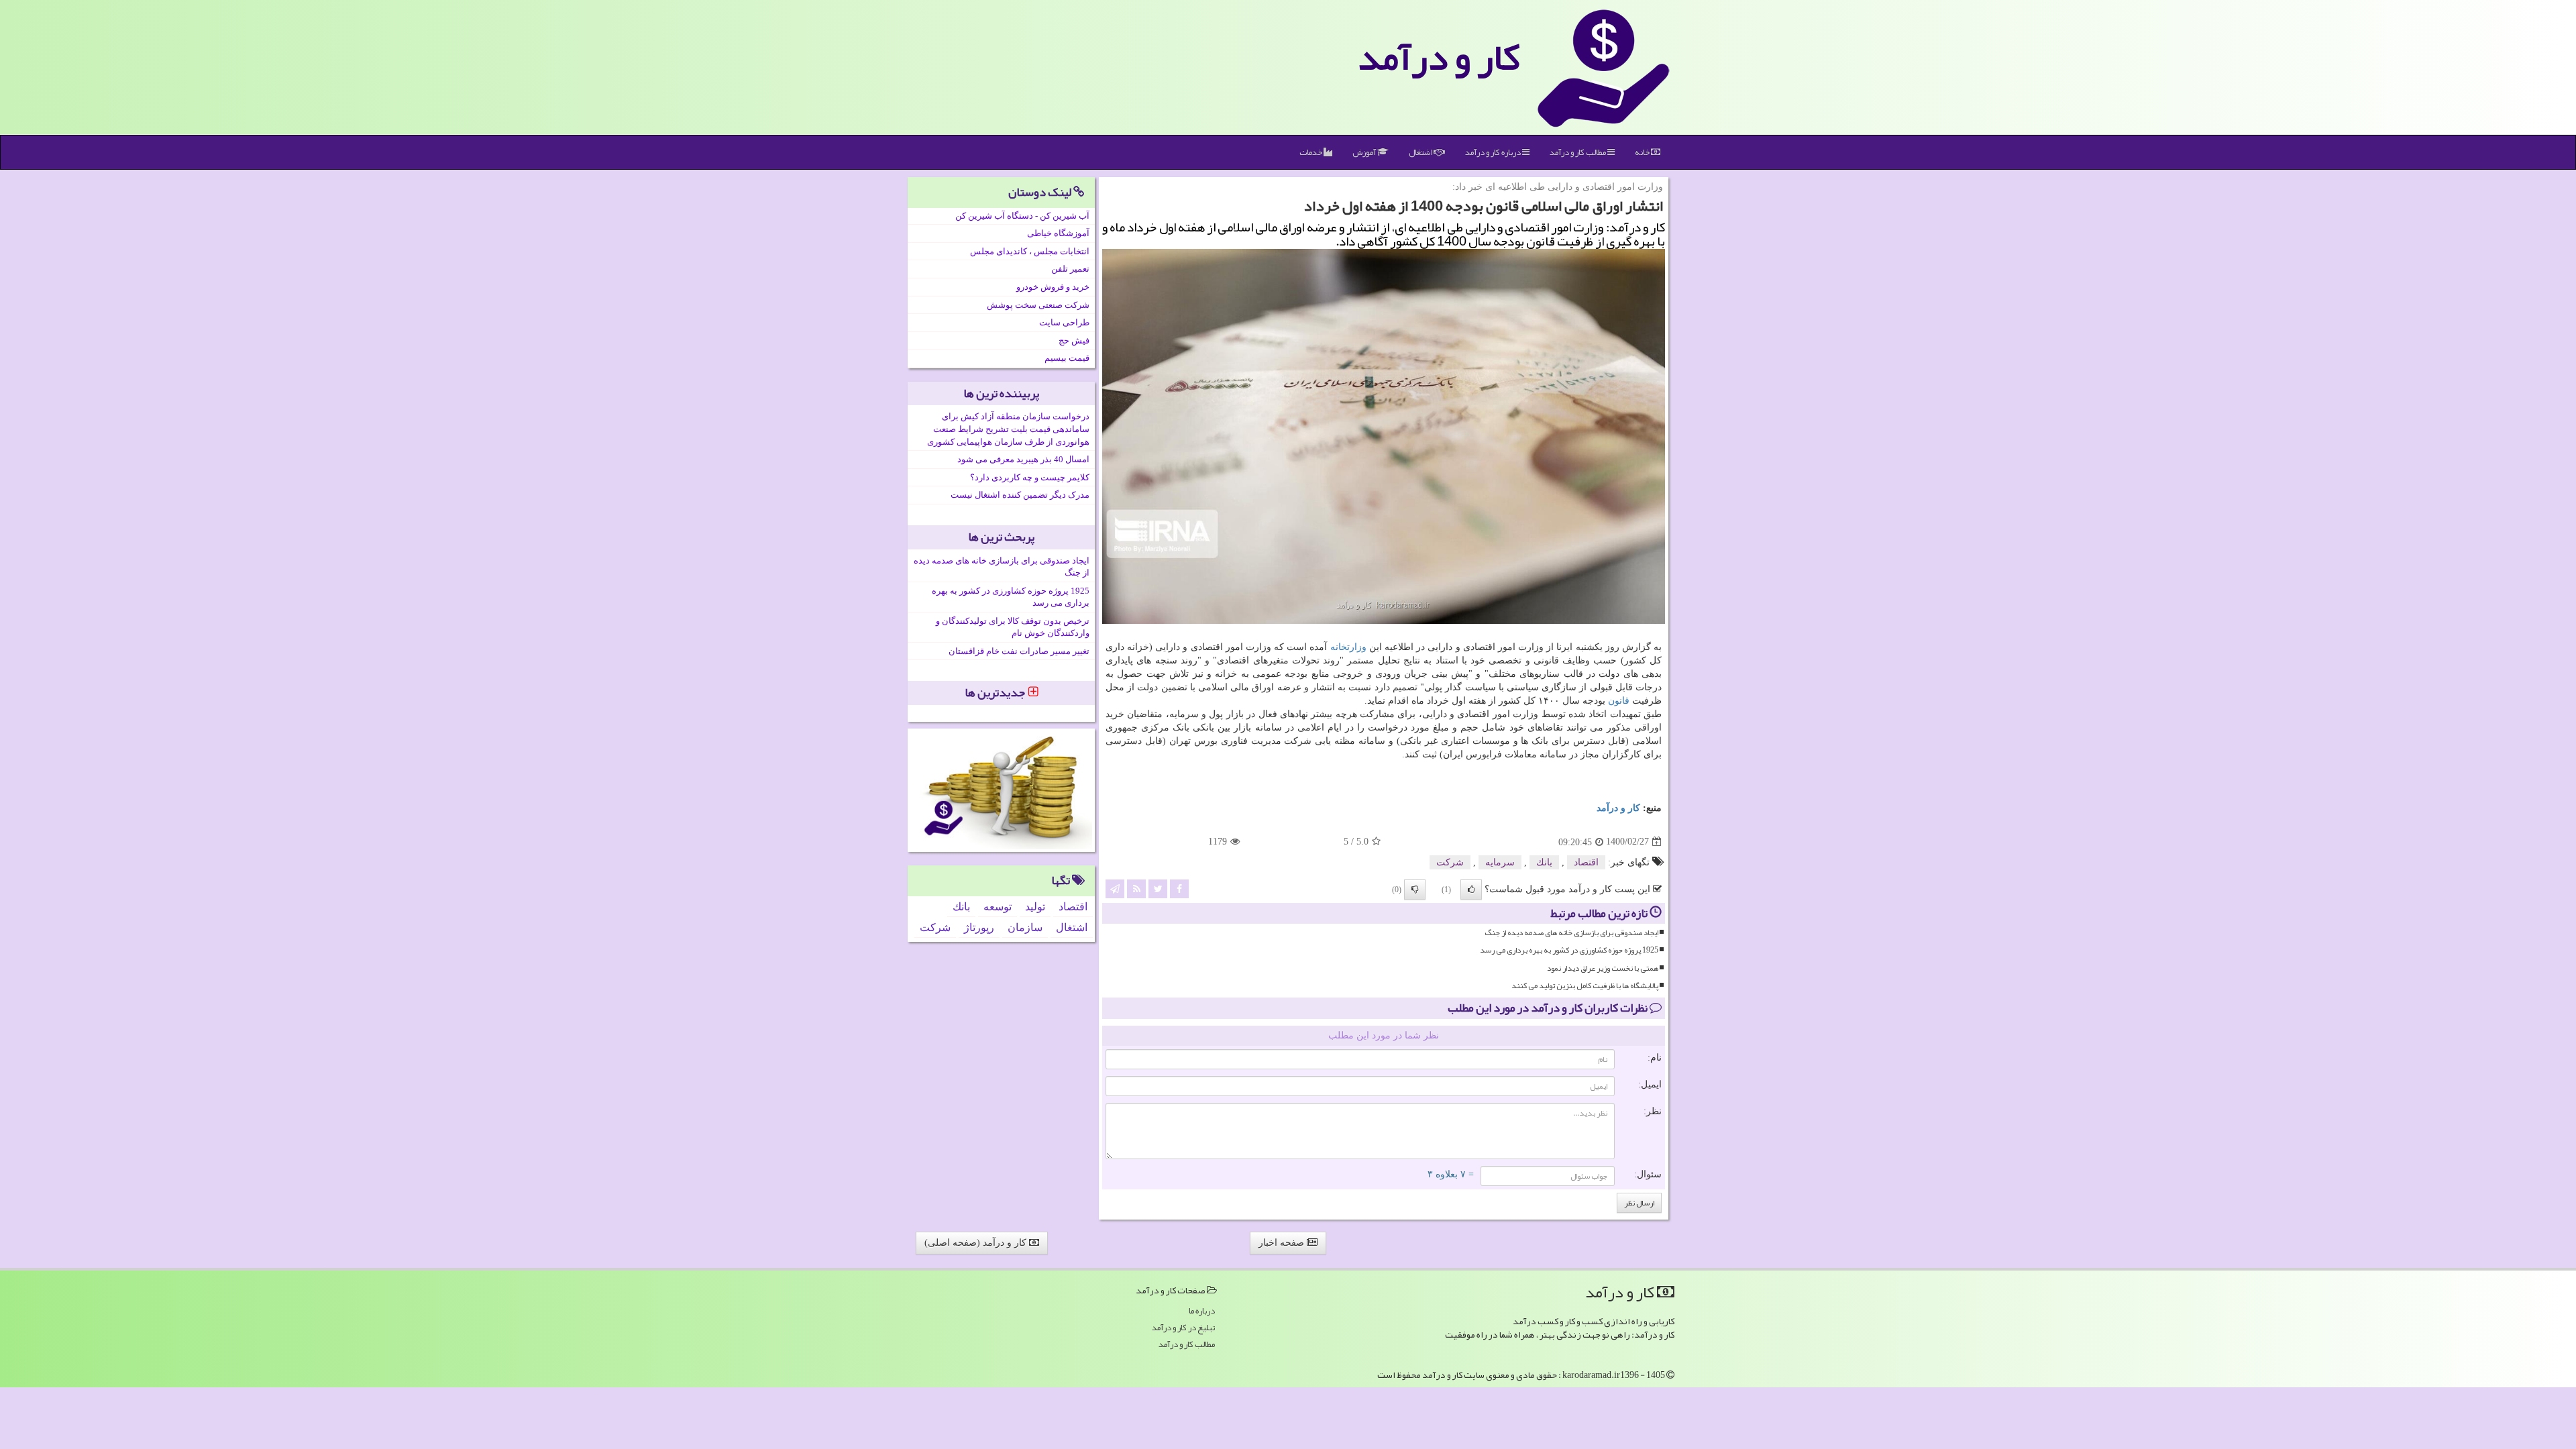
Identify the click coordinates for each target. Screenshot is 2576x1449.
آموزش (1365, 152)
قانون (1619, 701)
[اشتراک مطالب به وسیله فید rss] (1136, 888)
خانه (1643, 152)
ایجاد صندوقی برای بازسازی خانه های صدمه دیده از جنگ (1571, 933)
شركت (1450, 862)
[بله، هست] (1471, 890)
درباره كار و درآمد (1494, 152)
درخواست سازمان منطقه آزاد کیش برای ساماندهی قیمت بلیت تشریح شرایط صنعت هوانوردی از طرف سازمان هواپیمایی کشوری (1008, 429)
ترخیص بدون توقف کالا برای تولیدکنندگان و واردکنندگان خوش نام (1013, 627)
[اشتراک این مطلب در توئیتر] (1158, 888)
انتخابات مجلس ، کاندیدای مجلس (1030, 251)
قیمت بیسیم (1067, 358)
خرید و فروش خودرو (1053, 287)
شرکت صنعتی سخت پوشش (1038, 305)
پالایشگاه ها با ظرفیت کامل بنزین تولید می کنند (1585, 986)
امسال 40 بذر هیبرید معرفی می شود (1023, 459)
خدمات (1311, 152)
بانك (1544, 862)
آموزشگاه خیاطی (1058, 233)
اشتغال (1421, 152)
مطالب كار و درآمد (1578, 152)
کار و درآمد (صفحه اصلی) (977, 1243)
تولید (1035, 907)
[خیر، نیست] (1415, 890)
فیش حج (1074, 340)
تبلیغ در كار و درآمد (1183, 1328)
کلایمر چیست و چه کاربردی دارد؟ (1030, 477)
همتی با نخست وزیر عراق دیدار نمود (1603, 968)
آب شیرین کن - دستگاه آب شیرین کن (1022, 216)
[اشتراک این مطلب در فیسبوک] (1179, 888)
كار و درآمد (1439, 57)
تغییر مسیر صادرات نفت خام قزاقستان (1019, 651)
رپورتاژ (979, 927)
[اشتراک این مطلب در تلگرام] (1115, 888)
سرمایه (1500, 862)
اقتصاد (1586, 862)
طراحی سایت (1064, 322)
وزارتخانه (1348, 647)
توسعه (998, 907)
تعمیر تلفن (1070, 269)
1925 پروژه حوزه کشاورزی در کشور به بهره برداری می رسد (1569, 950)
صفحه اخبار (1283, 1243)
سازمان (1025, 927)
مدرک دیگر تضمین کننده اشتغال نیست (1020, 495)
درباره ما (1202, 1311)
